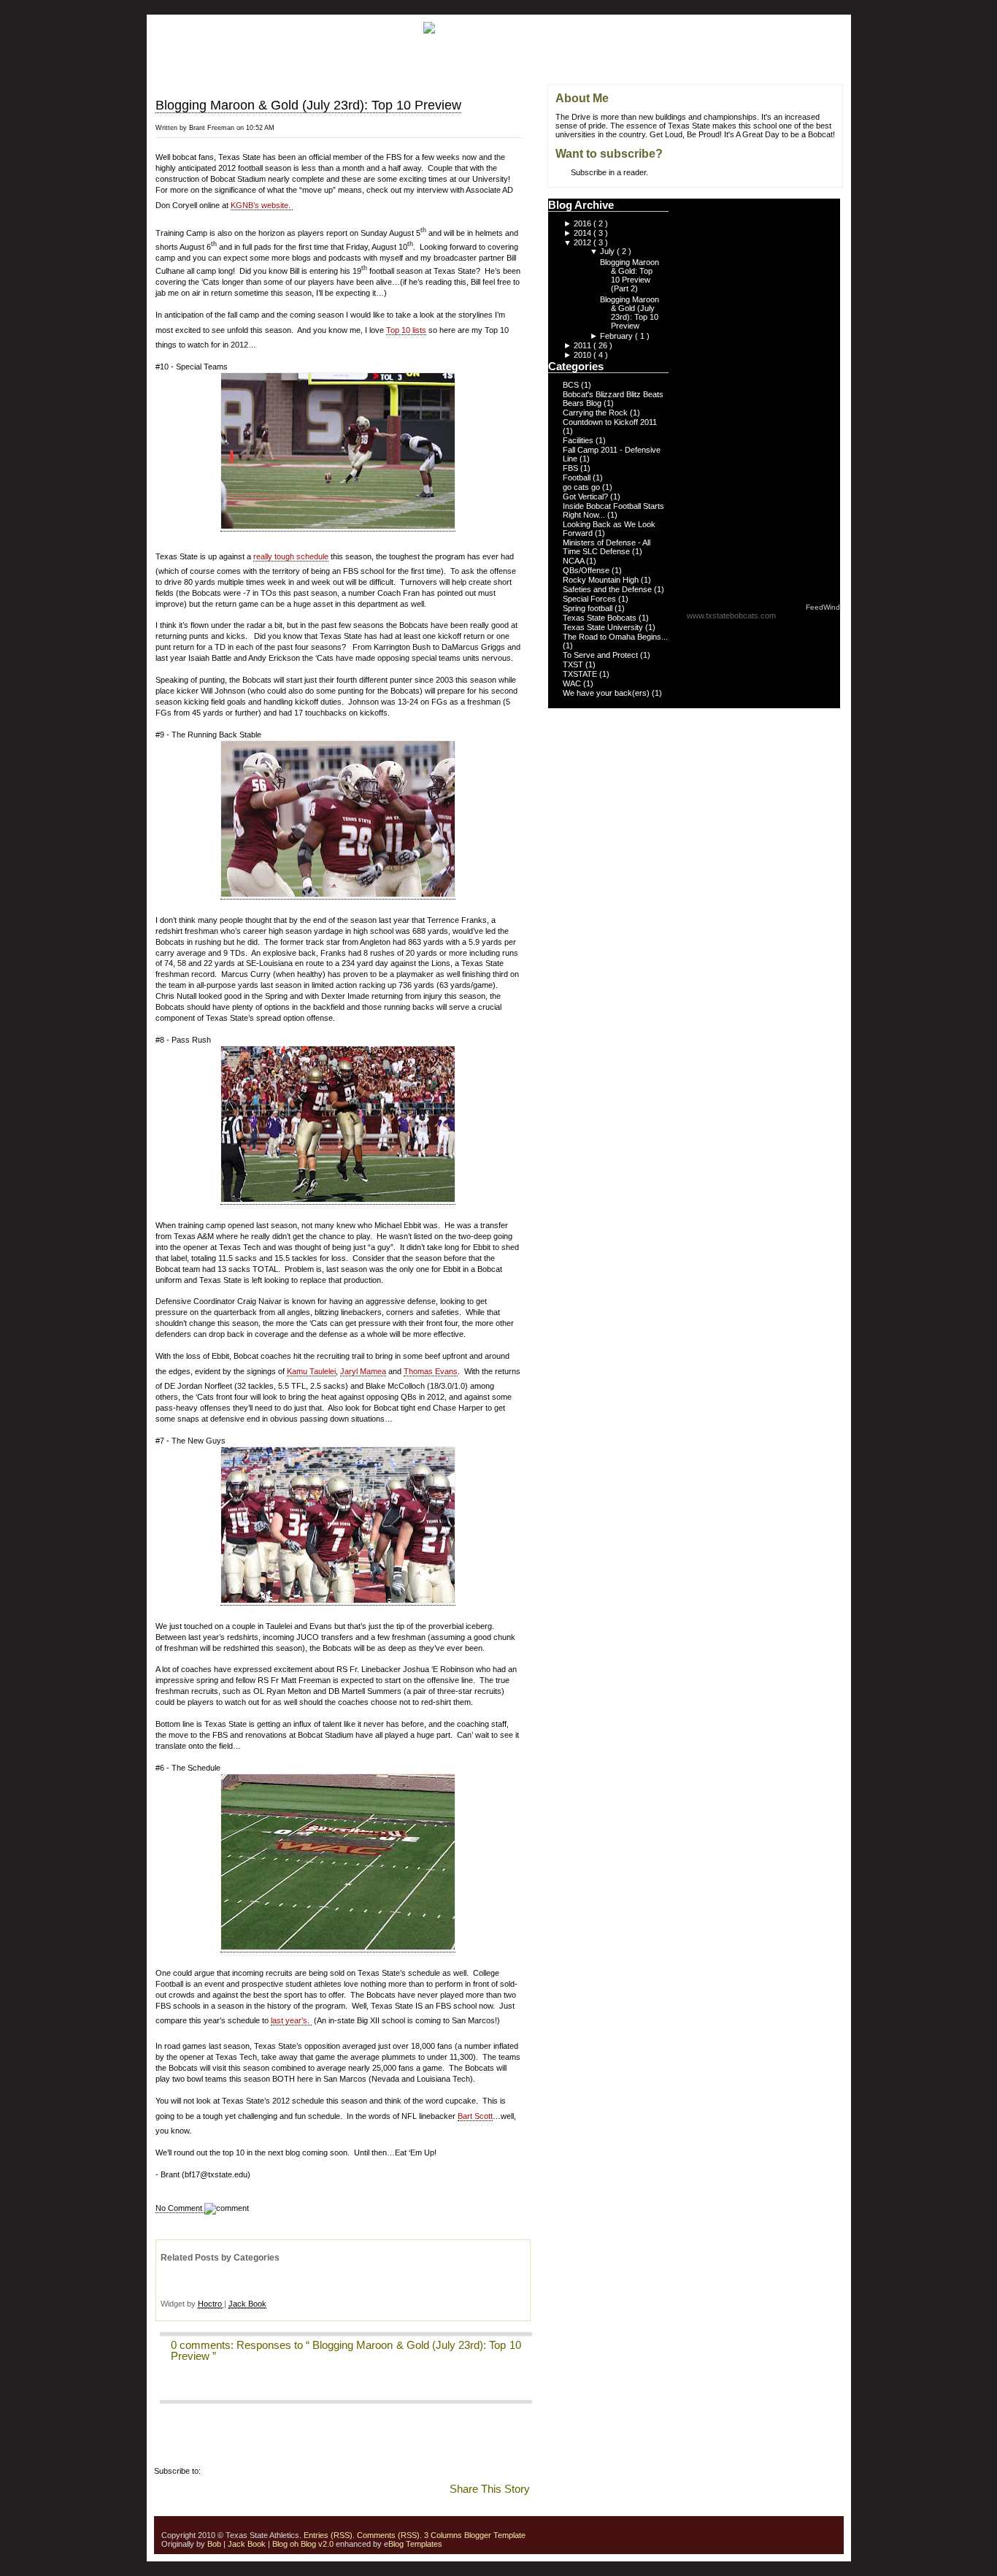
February (617, 336)
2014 (584, 233)
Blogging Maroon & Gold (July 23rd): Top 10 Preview (308, 105)
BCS (572, 385)
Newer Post (528, 104)
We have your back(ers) (607, 693)
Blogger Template (494, 2535)
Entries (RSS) (328, 2535)
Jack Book (247, 2304)
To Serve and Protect (601, 655)
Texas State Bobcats (601, 618)
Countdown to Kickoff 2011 (610, 422)
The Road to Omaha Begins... (615, 637)
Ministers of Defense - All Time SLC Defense (607, 547)
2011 (584, 345)
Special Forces (590, 599)
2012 (584, 242)
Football (578, 478)
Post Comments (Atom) (245, 2471)
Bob (214, 2544)
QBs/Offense (587, 570)
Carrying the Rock (596, 413)
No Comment (180, 2208)
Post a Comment (189, 2386)
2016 (584, 223)
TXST (574, 664)
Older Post (529, 137)
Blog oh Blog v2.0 (303, 2544)
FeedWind (823, 607)
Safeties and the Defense (608, 589)
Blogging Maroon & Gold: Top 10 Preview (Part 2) (630, 275)
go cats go (582, 487)
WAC (573, 683)
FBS (571, 468)
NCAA (574, 561)
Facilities (579, 440)
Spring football (589, 608)
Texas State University (604, 627)
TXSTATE (581, 674)
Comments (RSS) (388, 2535)
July (608, 251)
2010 (584, 355)
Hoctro (210, 2304)
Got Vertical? (586, 497)
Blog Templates (415, 2544)
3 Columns (443, 2535)
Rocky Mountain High (602, 580)
